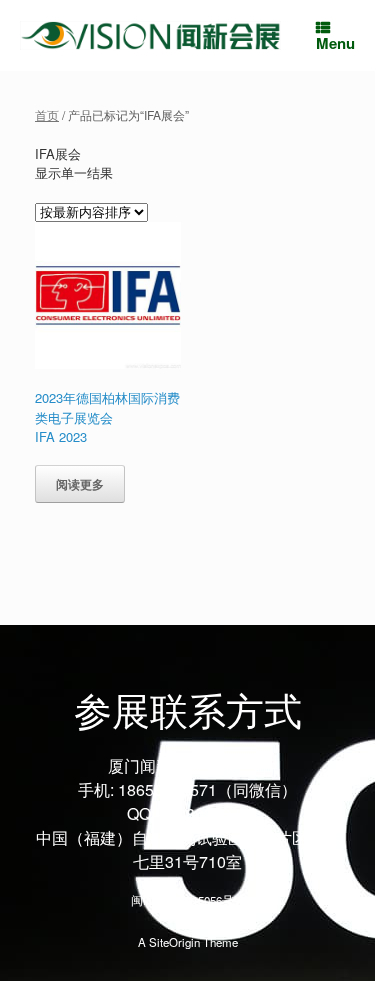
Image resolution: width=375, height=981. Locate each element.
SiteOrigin (174, 942)
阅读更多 (80, 484)
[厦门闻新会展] (150, 35)
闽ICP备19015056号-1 (187, 900)
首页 (47, 114)
